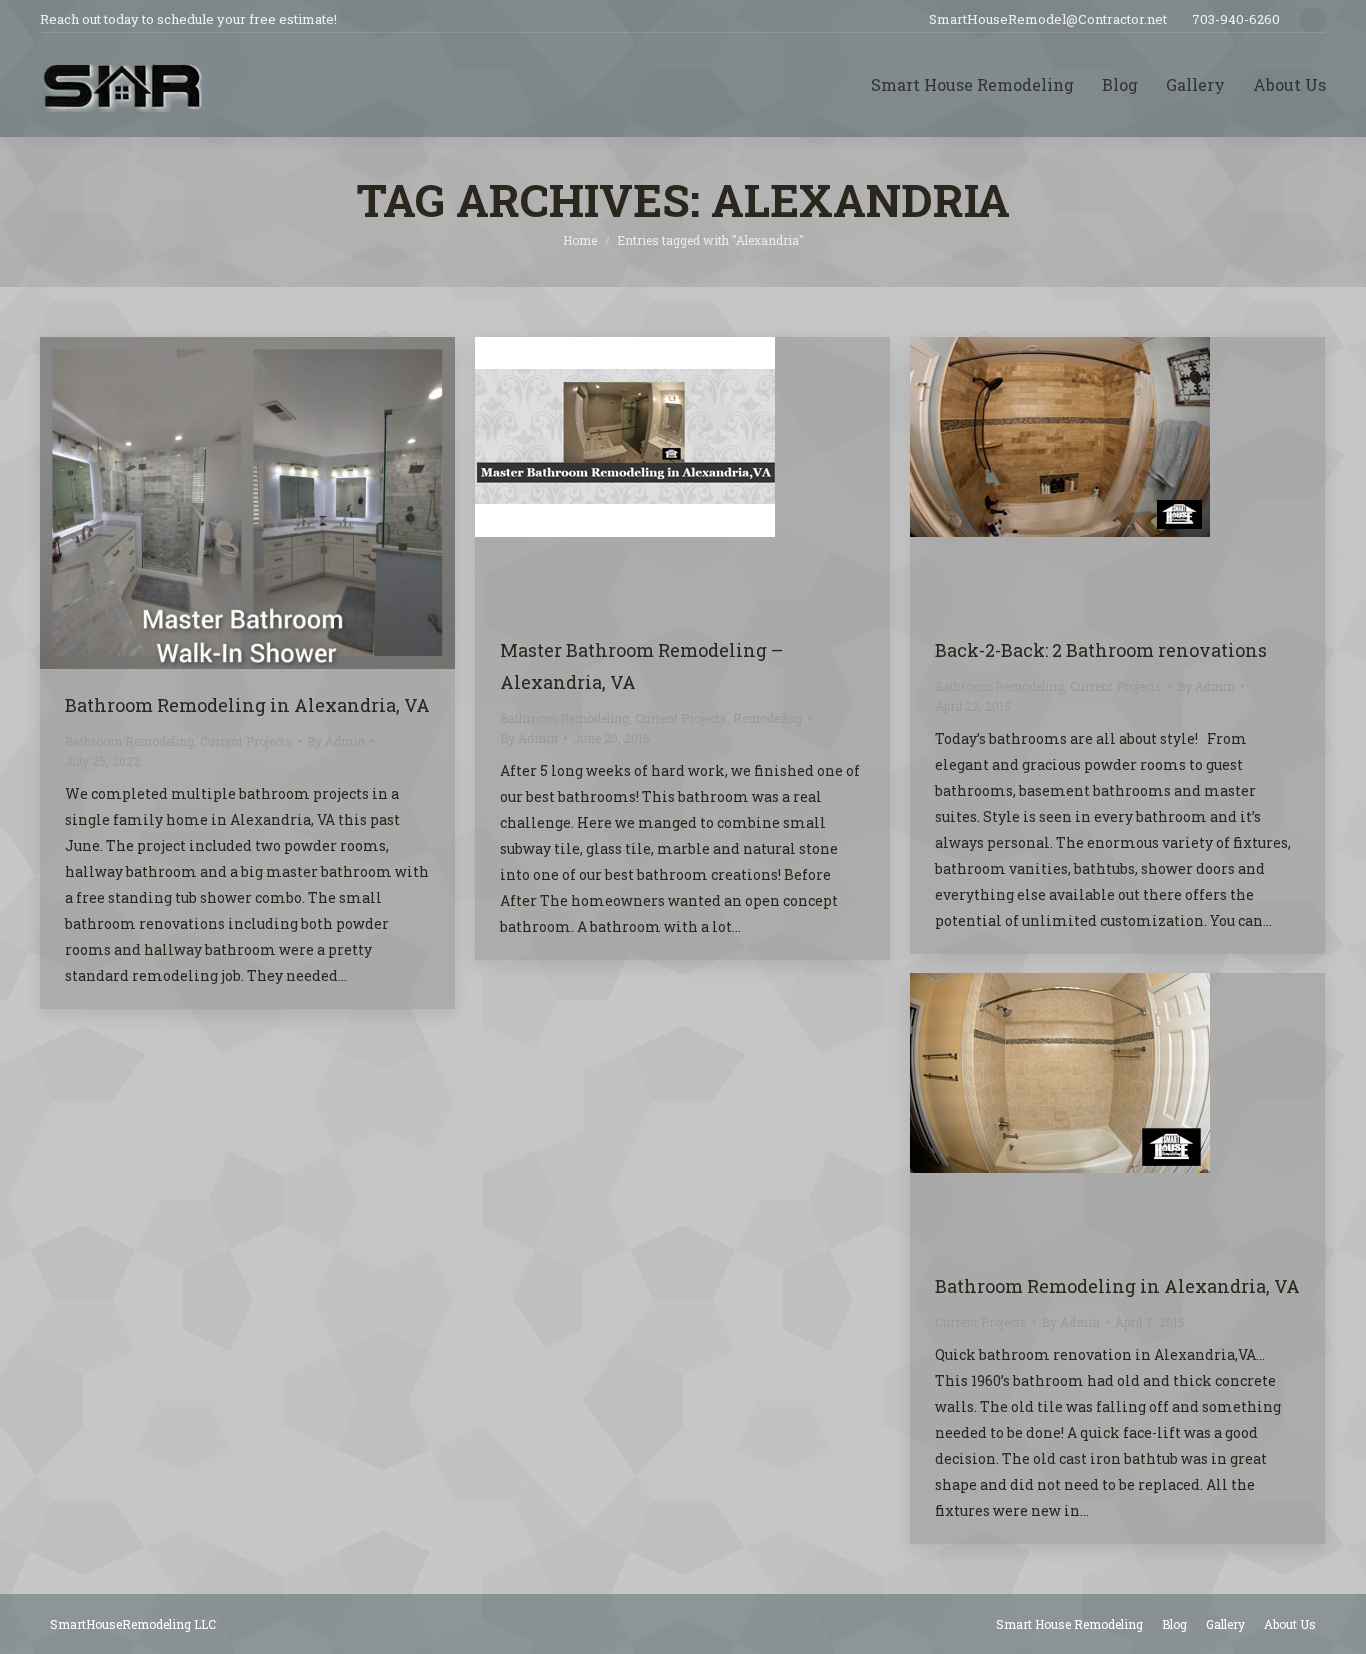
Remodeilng (767, 718)
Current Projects (246, 741)
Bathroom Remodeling (129, 741)
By (336, 741)
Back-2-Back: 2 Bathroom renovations (1101, 650)
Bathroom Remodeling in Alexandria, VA (247, 705)
